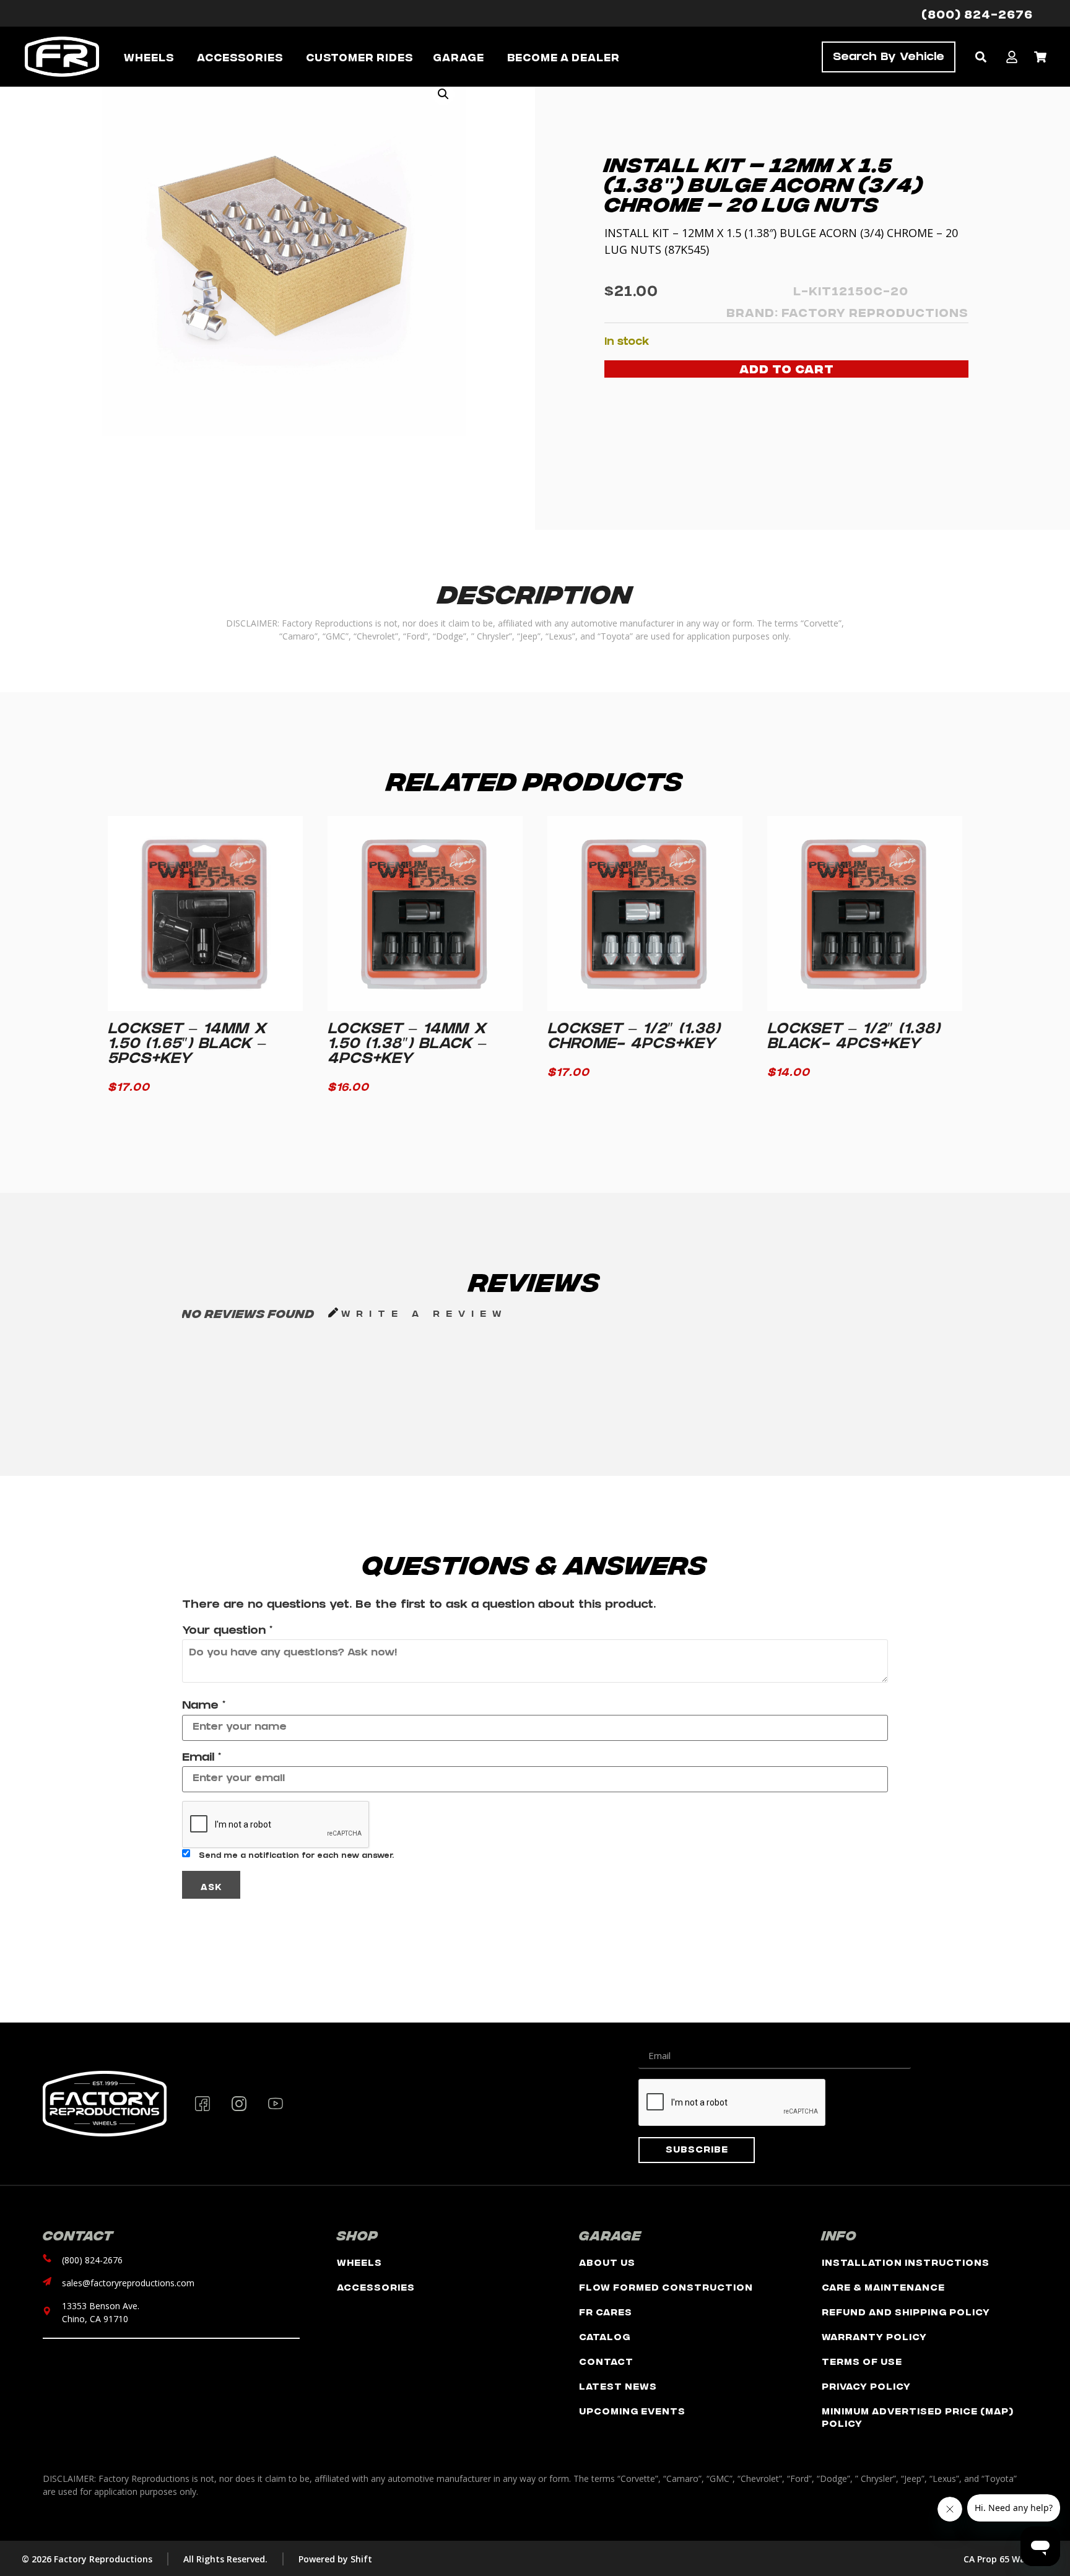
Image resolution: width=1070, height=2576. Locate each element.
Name (204, 1707)
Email (202, 1759)
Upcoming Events (632, 2410)
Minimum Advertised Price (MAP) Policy (918, 2417)
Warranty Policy (874, 2336)
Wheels (359, 2262)
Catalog (605, 2336)
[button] (981, 57)
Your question (227, 1632)
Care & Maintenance (883, 2287)
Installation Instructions (906, 2262)
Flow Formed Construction (666, 2287)
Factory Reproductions (875, 312)
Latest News (618, 2386)
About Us (607, 2262)
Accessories (376, 2287)
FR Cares (606, 2311)
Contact (606, 2361)
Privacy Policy (866, 2386)
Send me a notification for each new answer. (296, 1857)
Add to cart (787, 368)
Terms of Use (862, 2361)
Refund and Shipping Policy (906, 2311)
